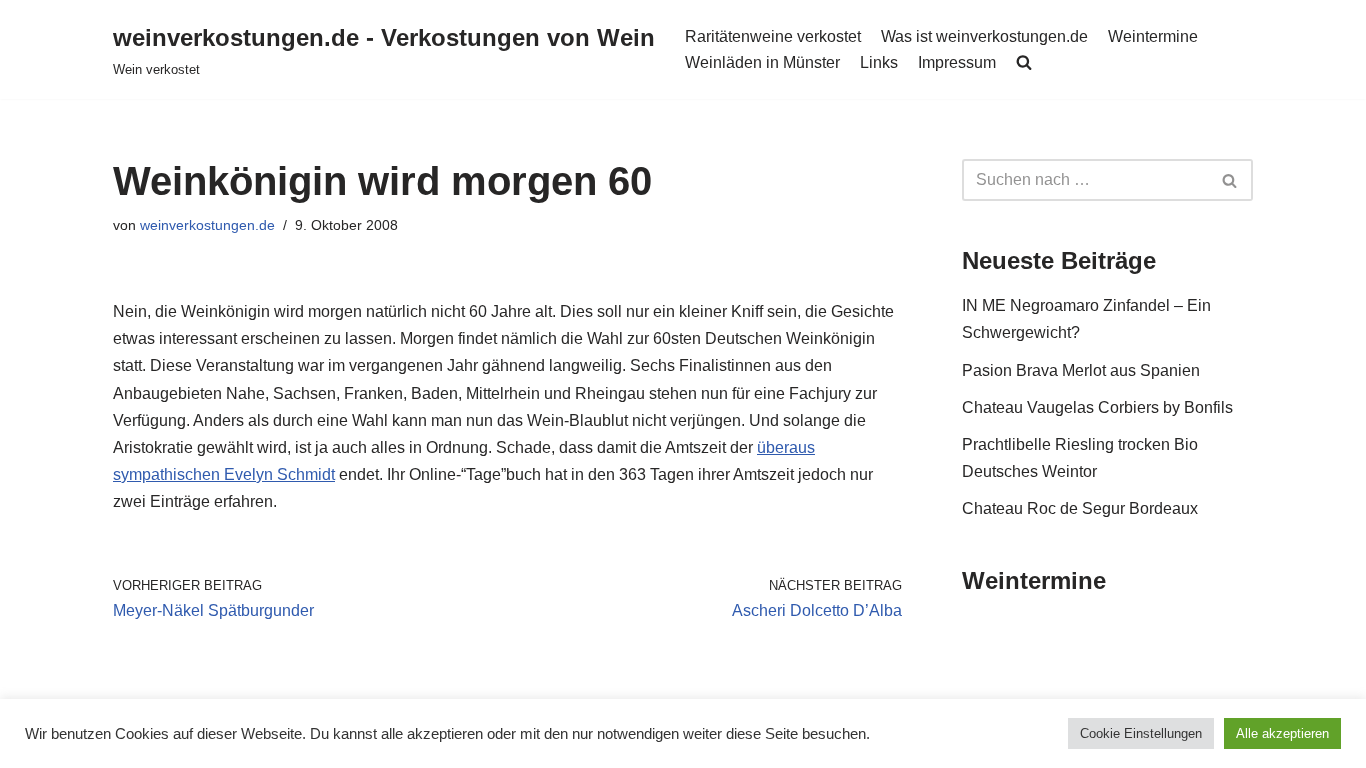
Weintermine (1153, 36)
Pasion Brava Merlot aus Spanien (1081, 370)
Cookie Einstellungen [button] (1141, 733)
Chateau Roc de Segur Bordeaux (1080, 508)
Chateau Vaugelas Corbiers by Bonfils (1097, 407)
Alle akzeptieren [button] (1282, 733)
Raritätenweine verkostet (773, 36)
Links (879, 62)
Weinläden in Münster (762, 62)
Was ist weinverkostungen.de (984, 36)
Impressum (957, 62)
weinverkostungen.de (207, 225)
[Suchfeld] (1230, 180)
